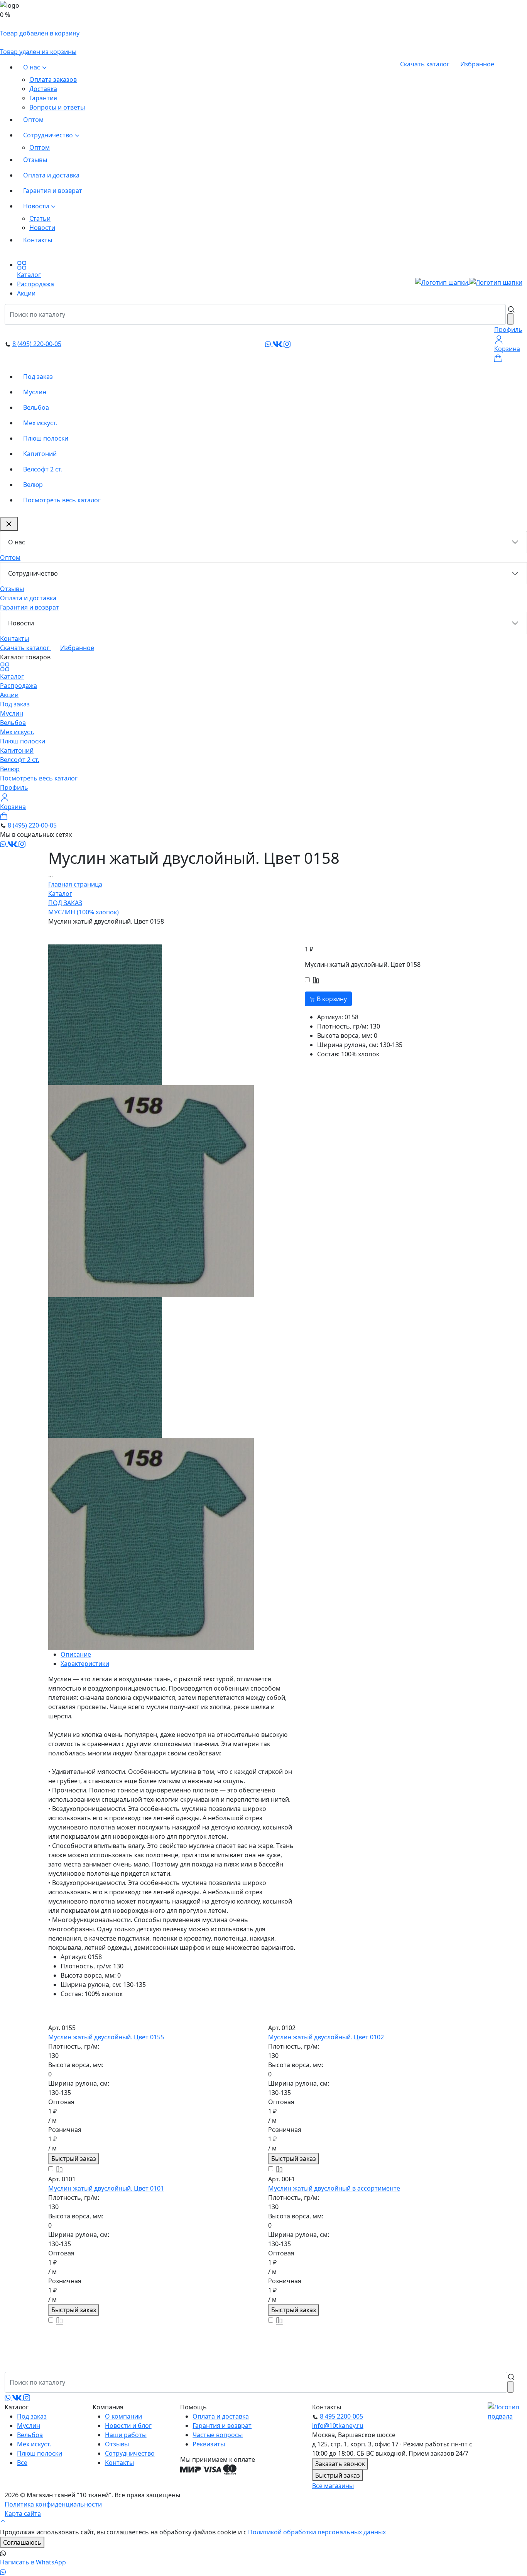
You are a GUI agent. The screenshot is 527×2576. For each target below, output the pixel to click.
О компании (123, 2416)
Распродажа (19, 686)
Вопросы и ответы (57, 107)
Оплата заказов (53, 79)
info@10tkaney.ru (338, 2426)
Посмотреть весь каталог (62, 500)
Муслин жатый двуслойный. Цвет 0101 (106, 2188)
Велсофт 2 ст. (43, 469)
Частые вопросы (218, 2435)
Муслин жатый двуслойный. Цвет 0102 (326, 2037)
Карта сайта (23, 2514)
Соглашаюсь (22, 2542)
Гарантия (43, 98)
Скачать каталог (426, 64)
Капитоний (40, 454)
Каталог (12, 676)
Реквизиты (209, 2444)
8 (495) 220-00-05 (37, 344)
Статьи (40, 218)
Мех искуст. (40, 423)
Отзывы (35, 160)
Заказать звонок (340, 2464)
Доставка (43, 89)
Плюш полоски (46, 438)
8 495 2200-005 (341, 2416)
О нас (32, 67)
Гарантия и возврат (53, 191)
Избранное (477, 64)
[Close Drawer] (9, 524)
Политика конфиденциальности (53, 2504)
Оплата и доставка (51, 175)
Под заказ (38, 377)
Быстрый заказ (74, 2159)
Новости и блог (128, 2426)
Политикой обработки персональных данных (317, 2532)
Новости (37, 206)
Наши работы (126, 2435)
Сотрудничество (49, 135)
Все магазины (333, 2486)
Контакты (38, 240)
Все (22, 2463)
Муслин (35, 392)
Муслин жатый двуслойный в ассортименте (334, 2188)
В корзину (331, 999)
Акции (9, 695)
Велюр (33, 485)
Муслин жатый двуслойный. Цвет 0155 (106, 2037)
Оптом (33, 120)
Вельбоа (36, 407)
